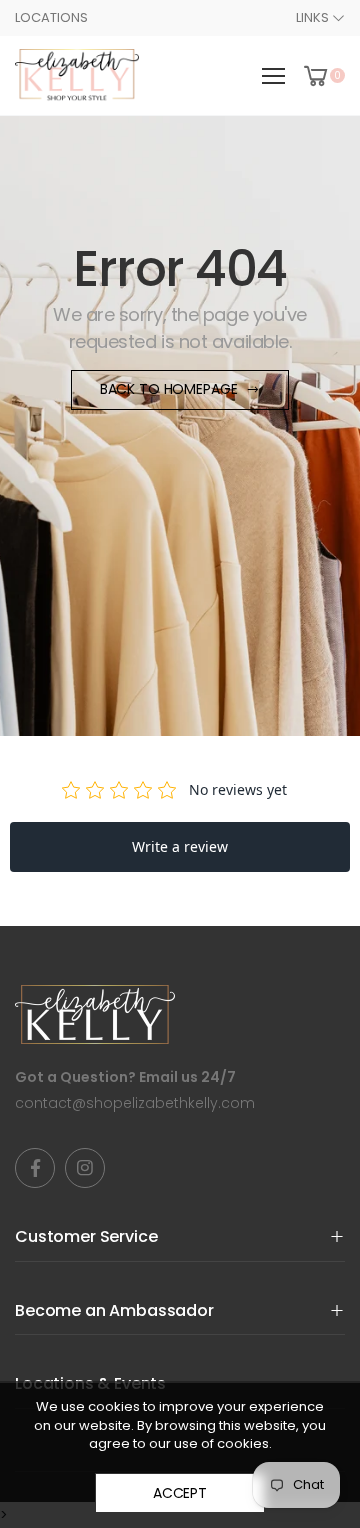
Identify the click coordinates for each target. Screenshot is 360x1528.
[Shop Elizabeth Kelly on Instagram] (85, 1168)
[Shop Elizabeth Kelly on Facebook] (35, 1168)
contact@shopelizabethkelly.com (135, 1103)
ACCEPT (180, 1493)
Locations (51, 17)
